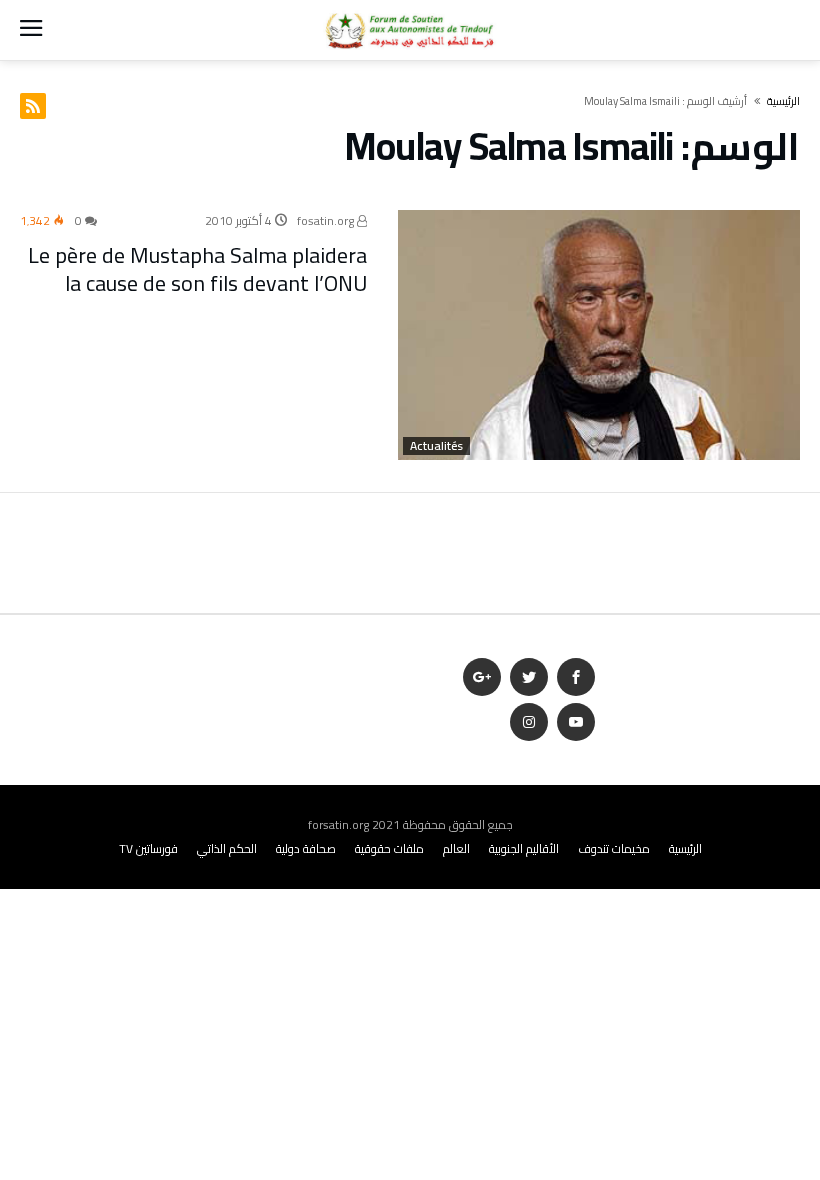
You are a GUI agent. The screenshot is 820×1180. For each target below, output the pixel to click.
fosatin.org (327, 220)
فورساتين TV (148, 848)
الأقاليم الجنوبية (524, 848)
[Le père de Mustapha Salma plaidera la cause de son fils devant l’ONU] (599, 335)
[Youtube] (576, 722)
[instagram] (529, 722)
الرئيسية (685, 848)
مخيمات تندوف (614, 848)
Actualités (436, 446)
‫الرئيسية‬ (783, 101)
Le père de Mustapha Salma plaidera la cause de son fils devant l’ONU (197, 269)
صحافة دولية (306, 848)
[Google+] (482, 677)
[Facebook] (576, 677)
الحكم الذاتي (227, 848)
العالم (456, 848)
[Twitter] (529, 677)
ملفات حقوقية (389, 848)
